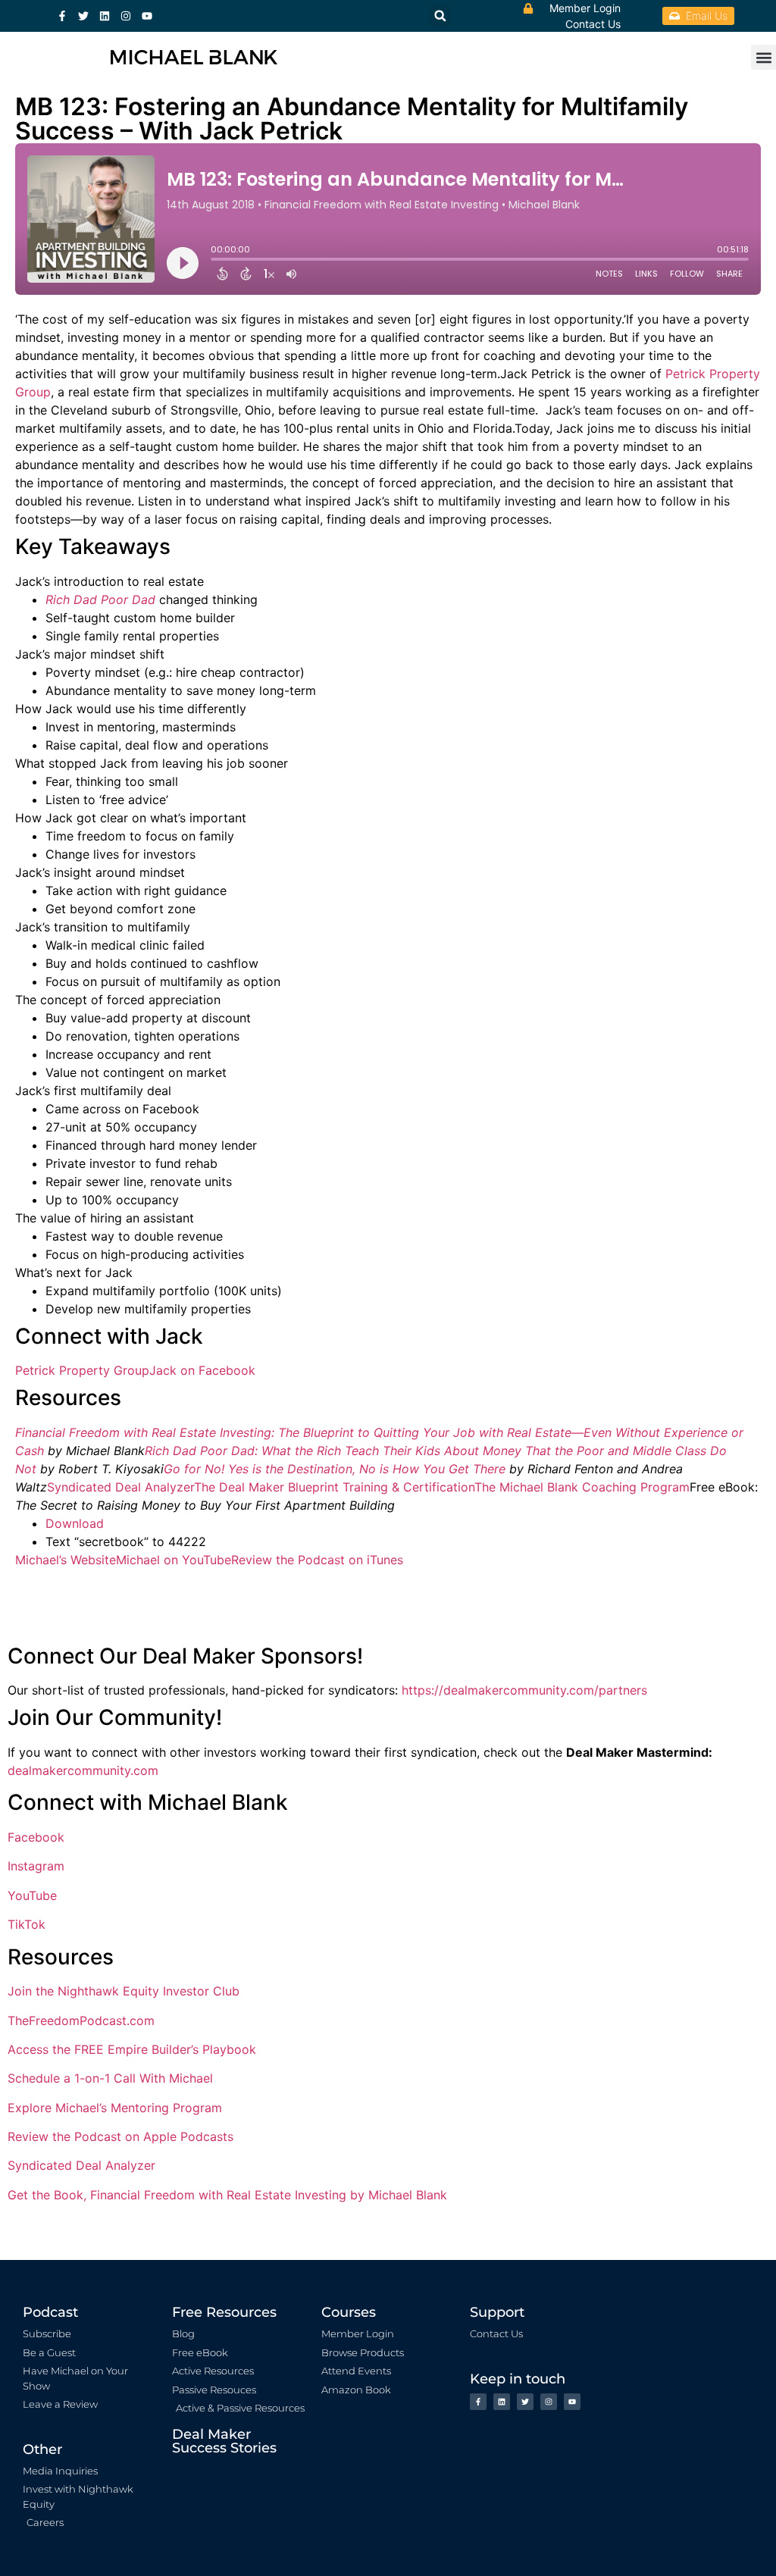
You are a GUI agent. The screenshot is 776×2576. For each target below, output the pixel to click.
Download (75, 1523)
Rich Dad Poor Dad (100, 599)
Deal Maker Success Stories (224, 2441)
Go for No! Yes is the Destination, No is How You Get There (335, 1469)
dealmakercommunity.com (83, 1770)
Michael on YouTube (174, 1560)
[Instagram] (126, 16)
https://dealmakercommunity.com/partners (524, 1690)
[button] (763, 57)
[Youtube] (147, 16)
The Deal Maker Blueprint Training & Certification (334, 1487)
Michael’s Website (66, 1560)
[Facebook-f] (62, 16)
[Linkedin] (105, 16)
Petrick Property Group (82, 1370)
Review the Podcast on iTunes (317, 1560)
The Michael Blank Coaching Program (582, 1487)
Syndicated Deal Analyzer (120, 1487)
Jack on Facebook (202, 1370)
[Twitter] (83, 16)
